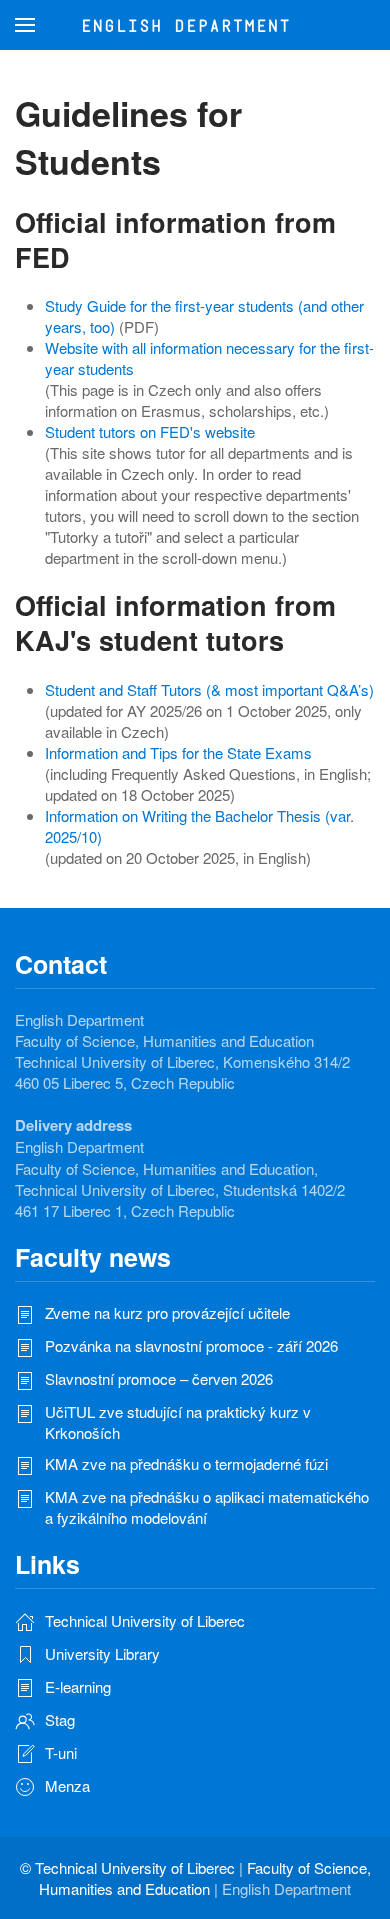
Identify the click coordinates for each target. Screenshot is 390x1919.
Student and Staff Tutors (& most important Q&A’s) (209, 689)
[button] (25, 25)
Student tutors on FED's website (150, 431)
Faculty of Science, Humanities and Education (205, 1878)
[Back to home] (195, 25)
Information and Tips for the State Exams (178, 752)
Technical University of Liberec (135, 1867)
